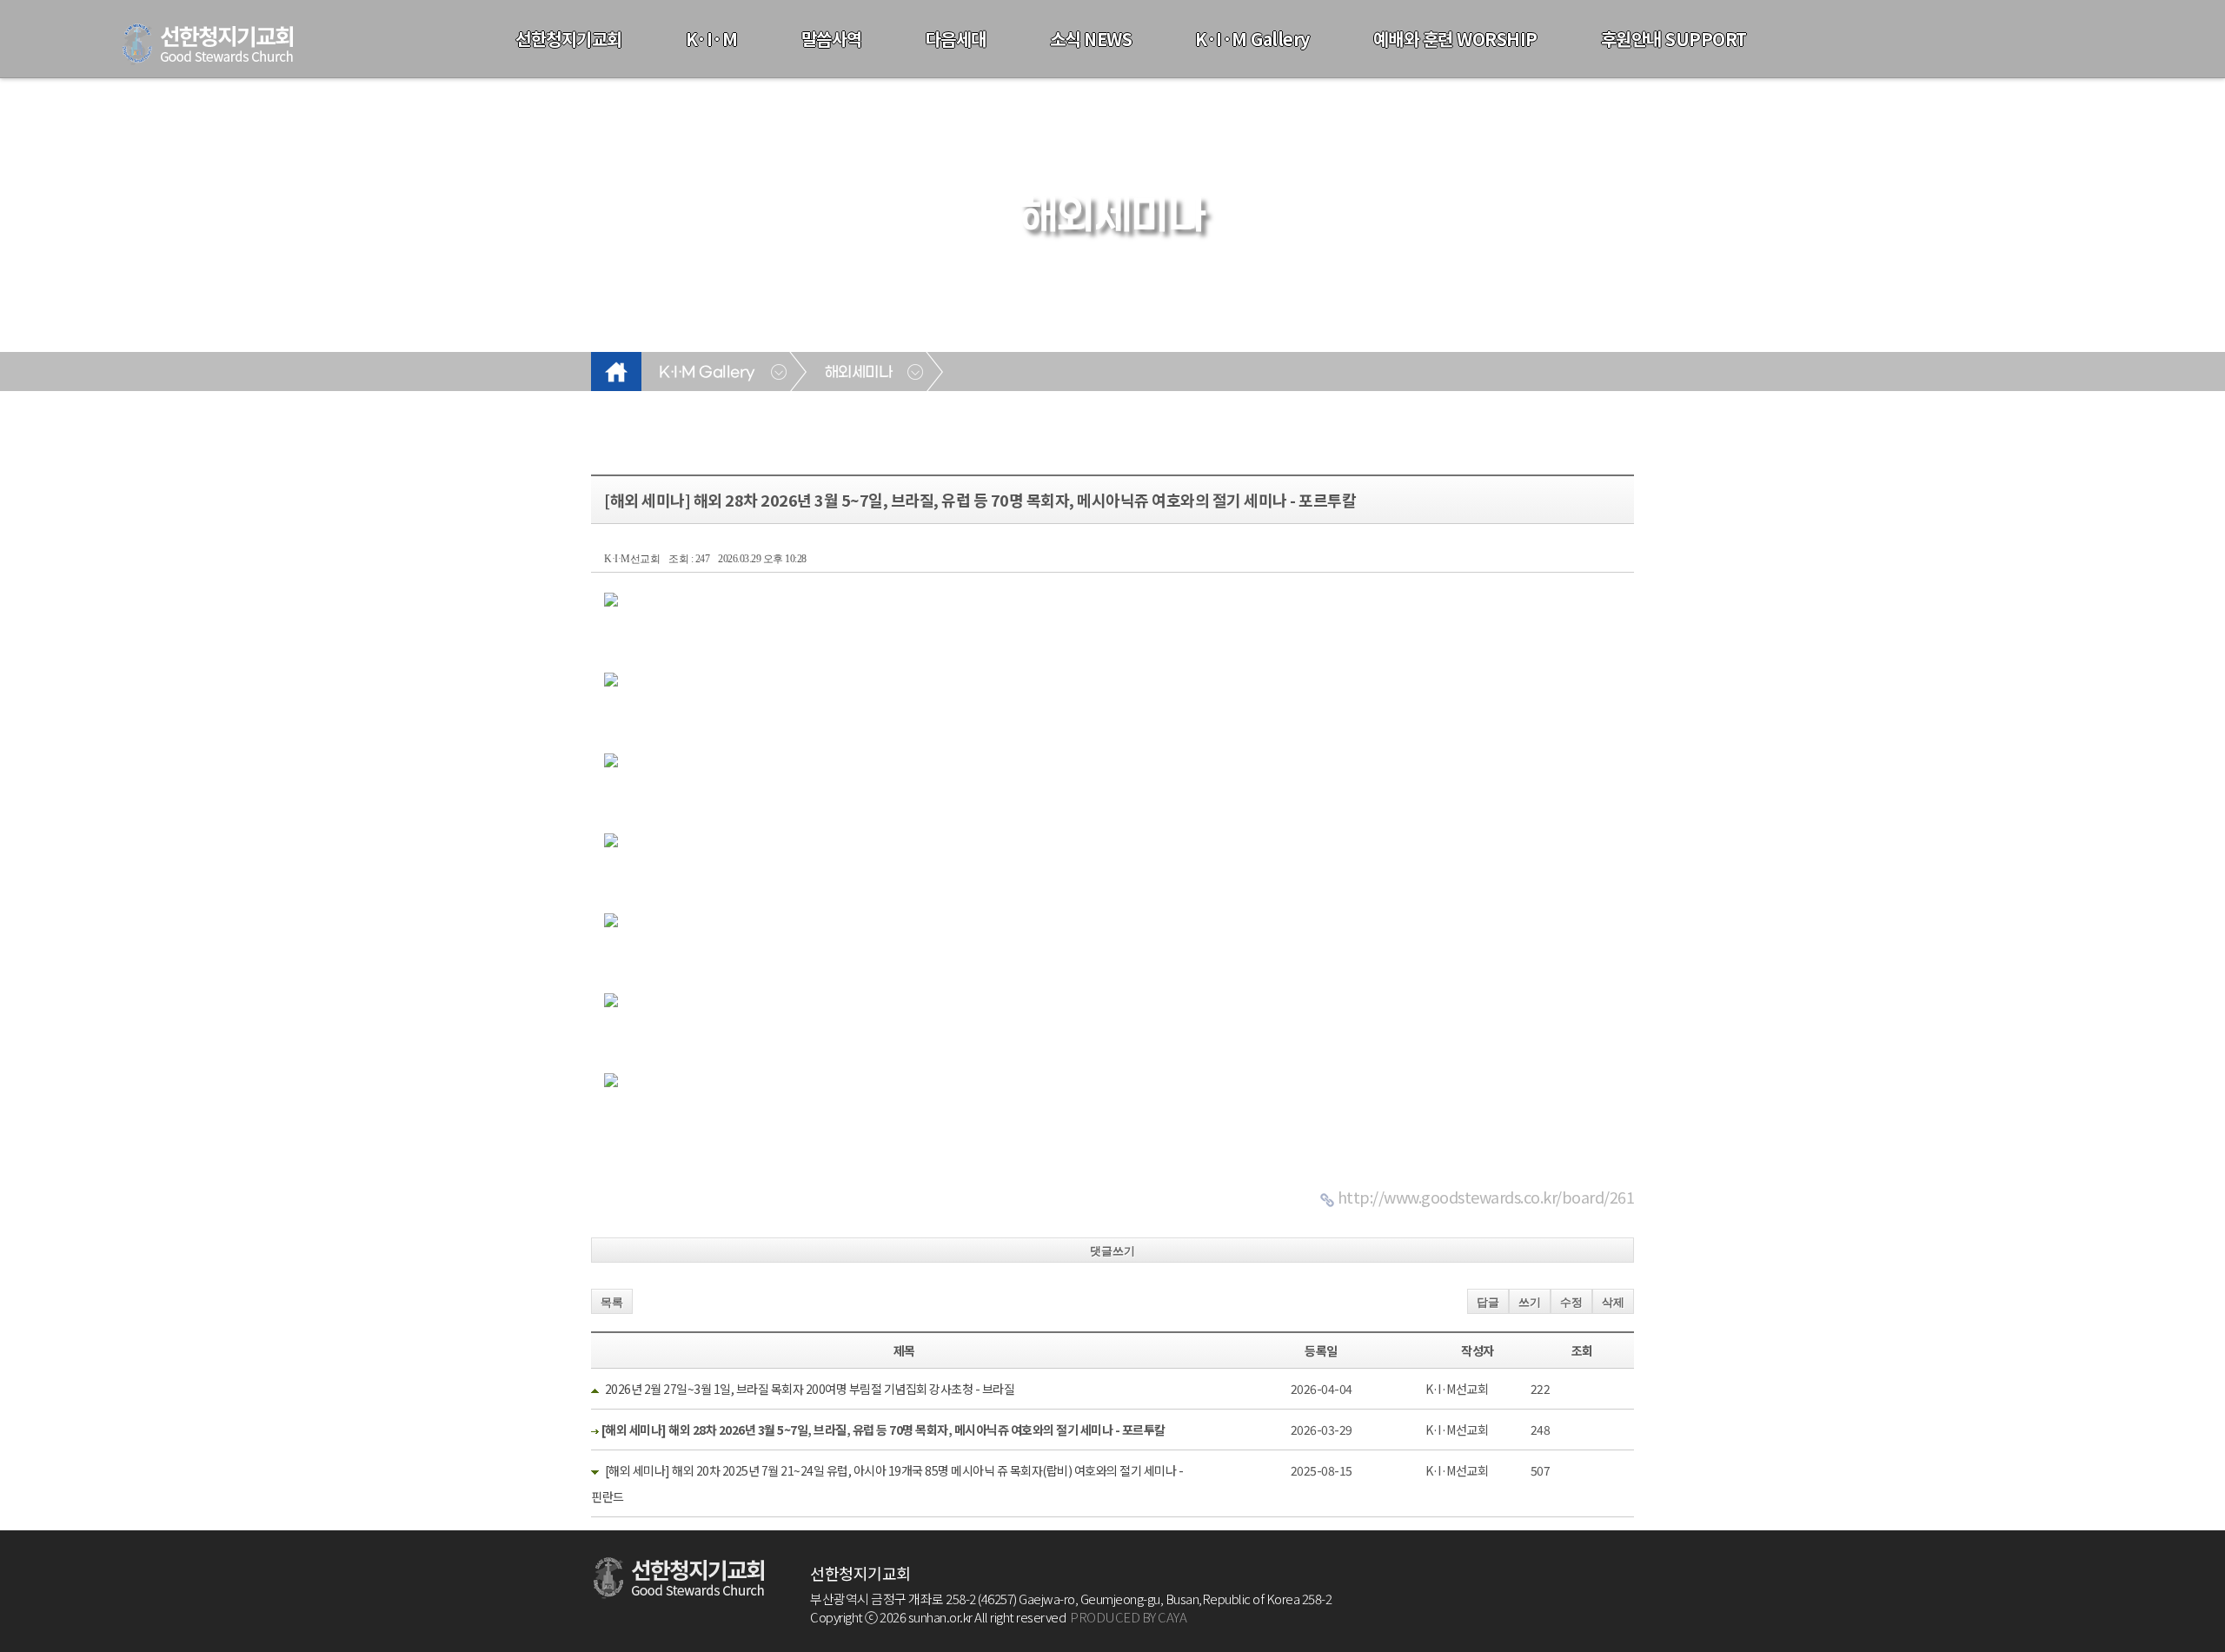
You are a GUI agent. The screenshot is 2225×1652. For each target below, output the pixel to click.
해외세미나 (859, 373)
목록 (612, 1302)
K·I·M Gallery (1252, 39)
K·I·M (712, 39)
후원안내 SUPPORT (1674, 39)
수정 (1571, 1302)
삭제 (1613, 1302)
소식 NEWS (1091, 39)
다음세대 (956, 39)
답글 (1488, 1302)
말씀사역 (832, 39)
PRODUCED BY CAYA (1128, 1617)
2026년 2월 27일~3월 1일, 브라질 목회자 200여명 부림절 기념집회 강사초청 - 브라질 (810, 1389)
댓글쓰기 (1112, 1251)
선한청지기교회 (569, 39)
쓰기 (1530, 1302)
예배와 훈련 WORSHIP (1455, 39)
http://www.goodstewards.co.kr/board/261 (1486, 1197)
